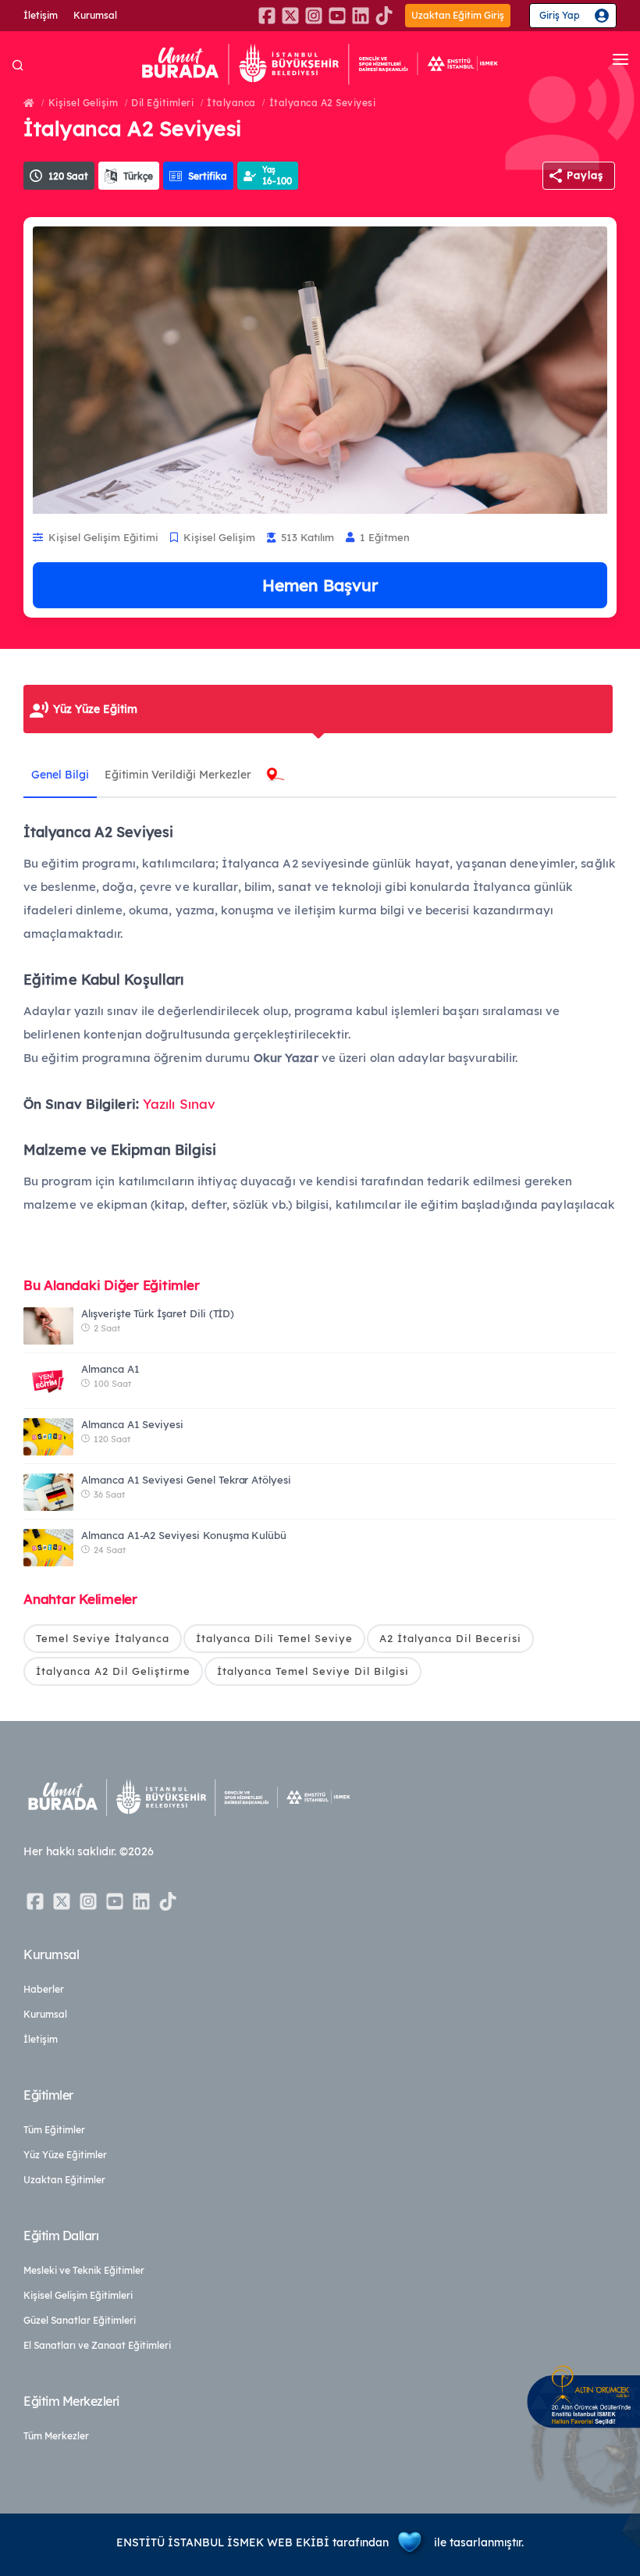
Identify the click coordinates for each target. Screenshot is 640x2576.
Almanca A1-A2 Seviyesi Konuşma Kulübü (184, 1535)
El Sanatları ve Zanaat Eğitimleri (97, 2345)
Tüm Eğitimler (54, 2130)
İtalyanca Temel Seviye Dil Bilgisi (313, 1671)
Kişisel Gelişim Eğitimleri (78, 2295)
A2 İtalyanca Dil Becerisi (450, 1638)
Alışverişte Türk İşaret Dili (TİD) (158, 1313)
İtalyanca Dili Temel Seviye (274, 1638)
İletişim (41, 15)
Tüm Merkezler (56, 2436)
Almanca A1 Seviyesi (132, 1424)
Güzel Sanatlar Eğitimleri (80, 2320)
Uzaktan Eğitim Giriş (458, 15)
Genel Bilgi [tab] (60, 775)
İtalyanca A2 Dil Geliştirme (113, 1671)
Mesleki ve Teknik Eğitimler (84, 2270)
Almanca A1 (110, 1369)
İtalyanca (231, 103)
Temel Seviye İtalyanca (103, 1638)
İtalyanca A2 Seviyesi (323, 103)
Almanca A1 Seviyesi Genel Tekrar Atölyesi (186, 1480)
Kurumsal (95, 15)
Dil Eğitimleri (162, 103)
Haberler (44, 1989)
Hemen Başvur (320, 585)
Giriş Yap (560, 15)
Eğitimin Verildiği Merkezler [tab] (178, 775)
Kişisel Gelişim (84, 103)
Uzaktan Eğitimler (64, 2180)
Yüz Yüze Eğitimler (65, 2155)
